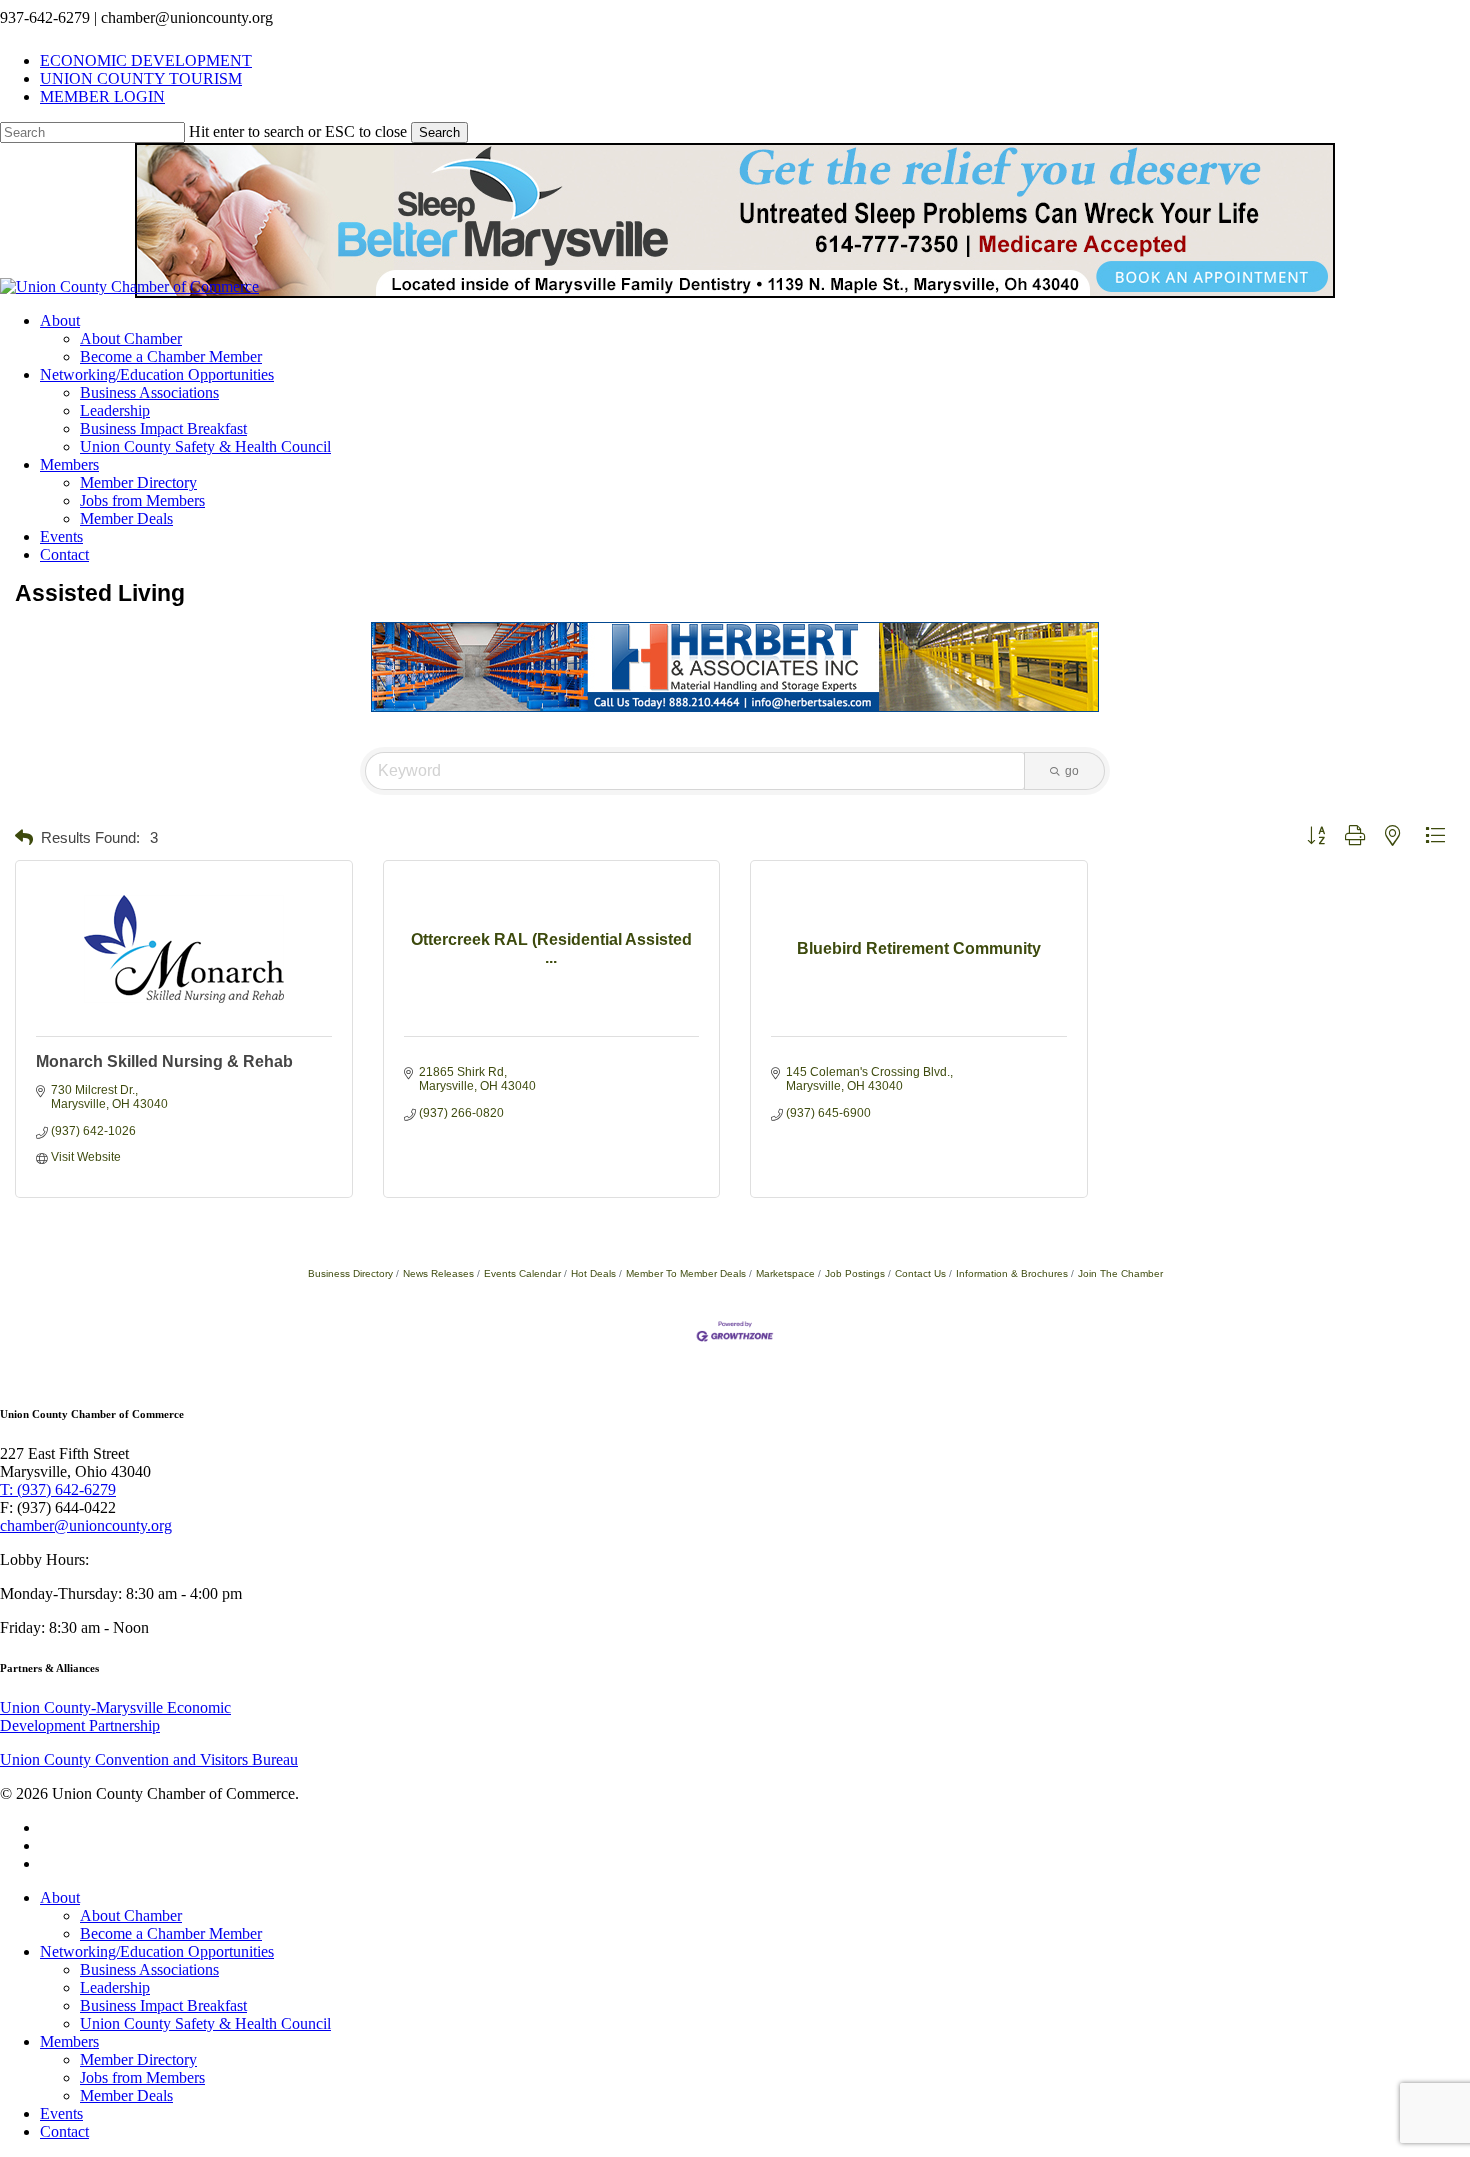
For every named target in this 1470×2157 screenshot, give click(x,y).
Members (69, 2041)
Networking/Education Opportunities (157, 1951)
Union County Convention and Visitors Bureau (149, 1759)
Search (439, 132)
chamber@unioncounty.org (86, 1525)
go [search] (1072, 771)
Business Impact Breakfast (163, 2005)
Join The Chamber (1120, 1273)
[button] (24, 838)
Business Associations (149, 1969)
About (60, 1897)
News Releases (438, 1273)
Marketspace (785, 1273)
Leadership (115, 1987)
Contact (64, 2131)
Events (61, 2113)
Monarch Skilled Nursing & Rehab (164, 1061)
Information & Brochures (1012, 1273)
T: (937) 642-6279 (58, 1489)
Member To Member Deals (686, 1273)
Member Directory (138, 2059)
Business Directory (350, 1273)
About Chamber (131, 1915)
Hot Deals (593, 1273)
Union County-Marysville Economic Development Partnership (115, 1716)
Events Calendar (522, 1273)
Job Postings (855, 1273)
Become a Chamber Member (171, 1933)
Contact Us (920, 1273)
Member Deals (126, 2095)
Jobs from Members (142, 2077)
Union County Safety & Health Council (205, 2023)
